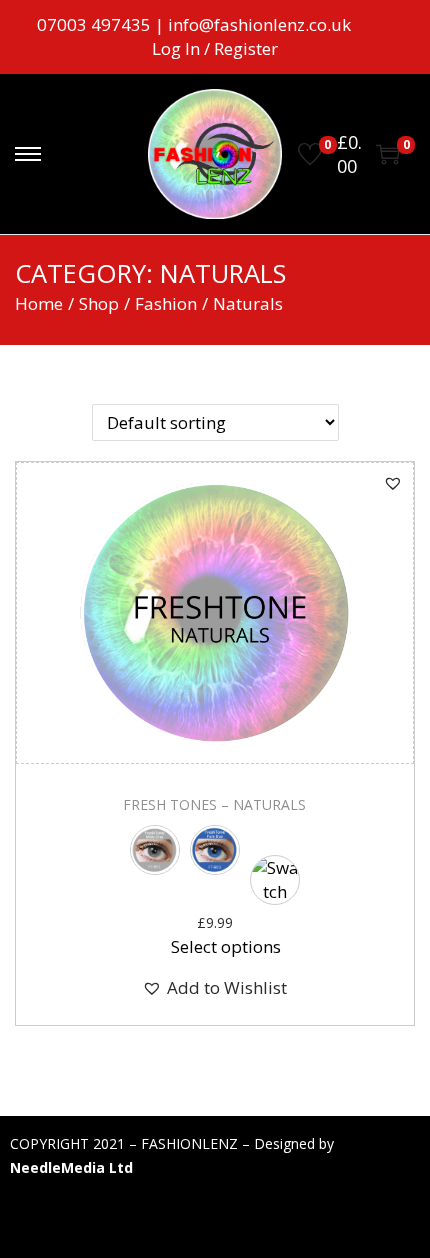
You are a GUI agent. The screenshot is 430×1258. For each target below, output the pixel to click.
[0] (310, 154)
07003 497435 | (102, 24)
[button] (393, 483)
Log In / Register (215, 48)
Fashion (166, 303)
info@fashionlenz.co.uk (259, 24)
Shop (99, 303)
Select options (226, 946)
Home (39, 303)
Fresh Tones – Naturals (214, 804)
